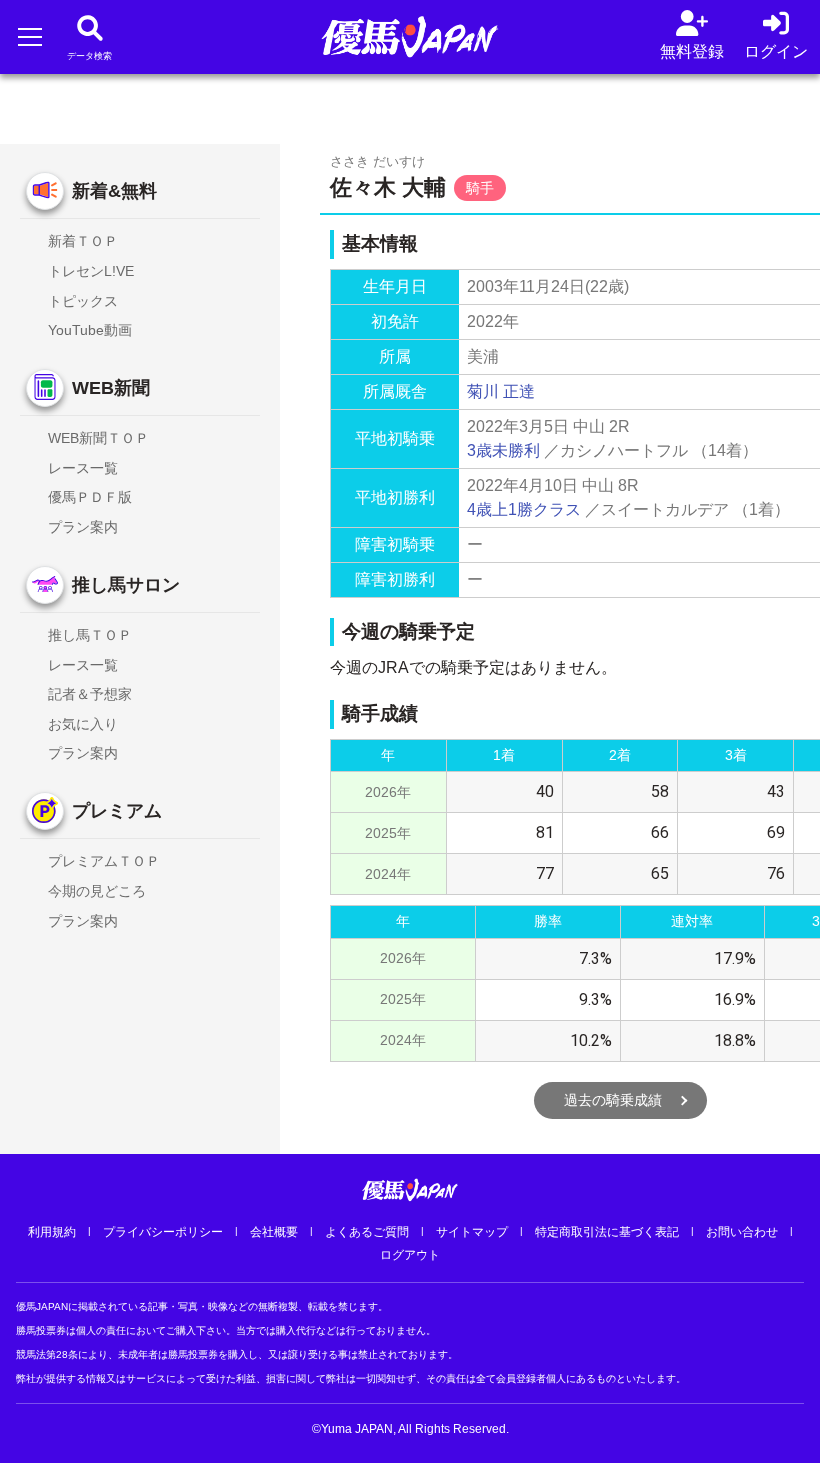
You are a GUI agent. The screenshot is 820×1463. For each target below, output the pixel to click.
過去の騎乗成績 (613, 1100)
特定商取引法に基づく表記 (607, 1232)
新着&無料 (114, 191)
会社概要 (274, 1232)
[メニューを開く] (29, 36)
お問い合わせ (742, 1232)
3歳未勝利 (503, 450)
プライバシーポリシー (163, 1232)
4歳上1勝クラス (524, 509)
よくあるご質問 (367, 1232)
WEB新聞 (111, 388)
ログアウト (410, 1255)
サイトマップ (472, 1232)
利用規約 (52, 1232)
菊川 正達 (501, 391)
